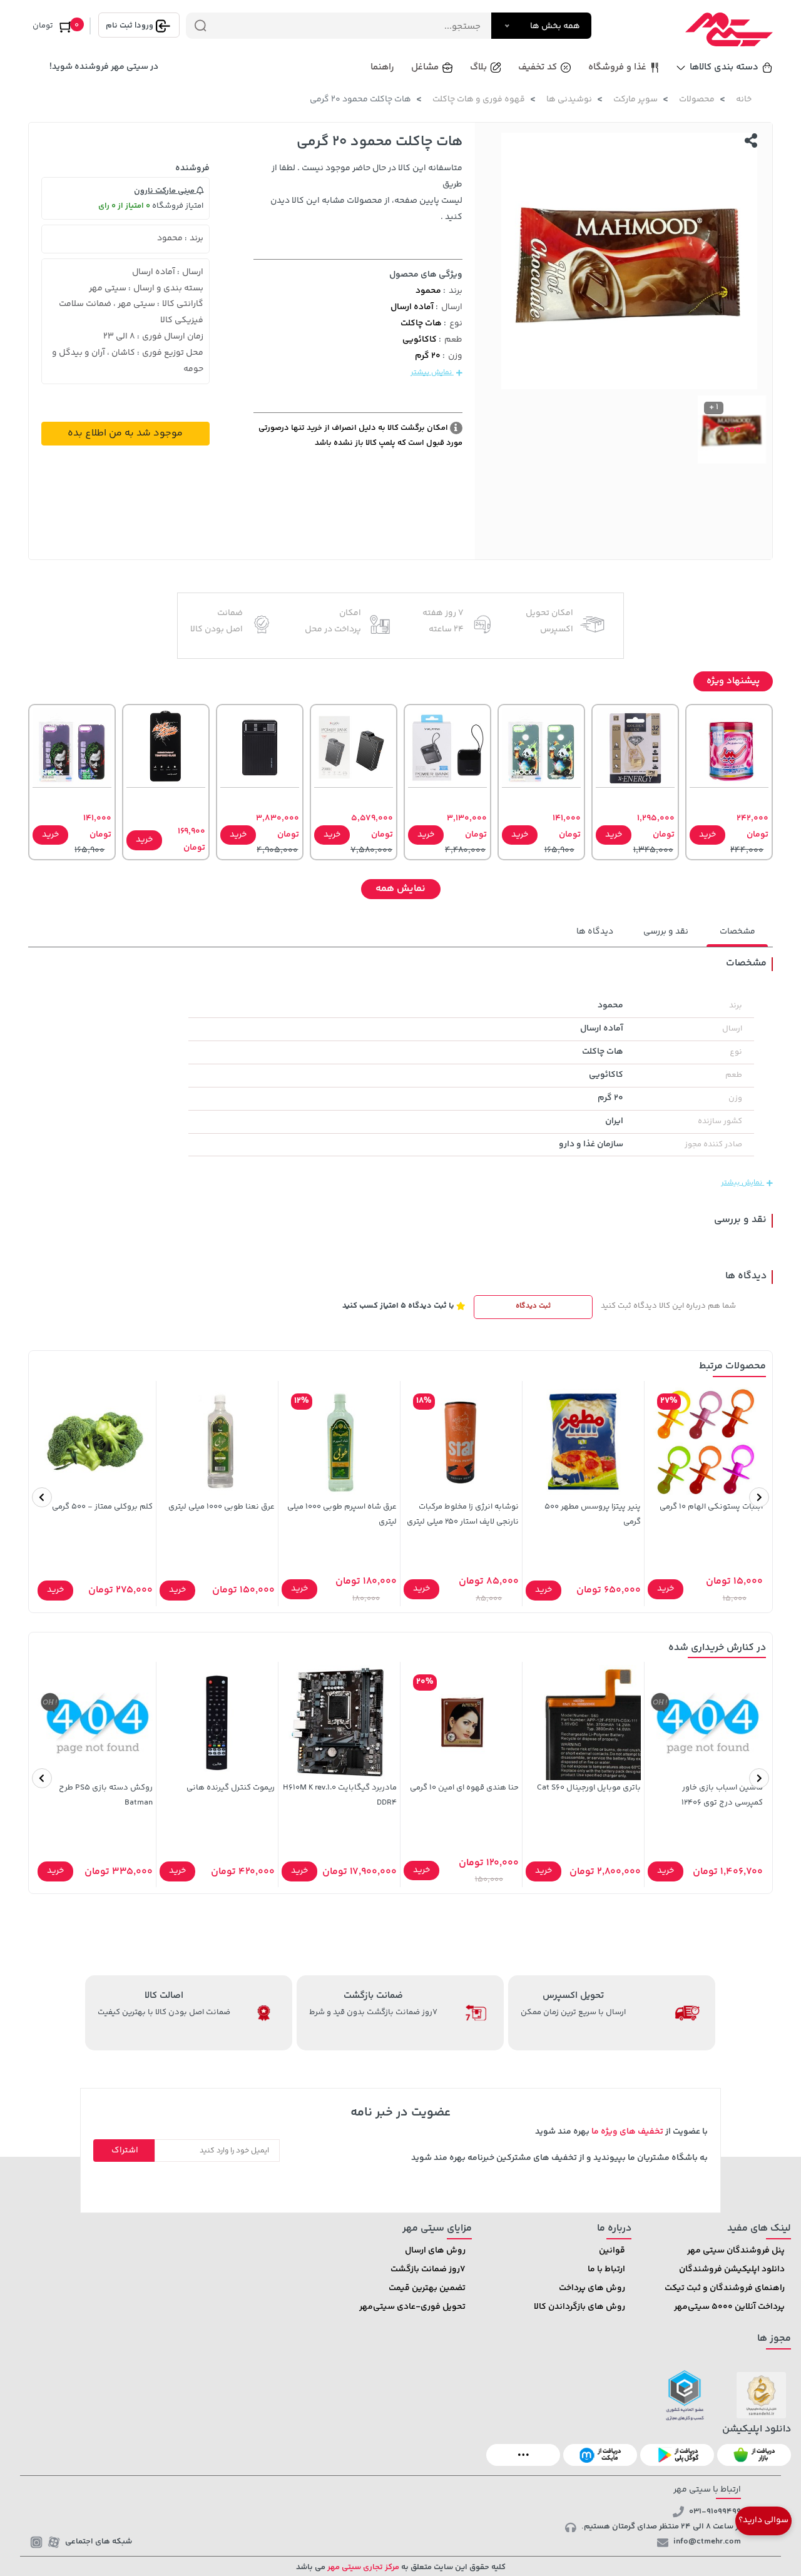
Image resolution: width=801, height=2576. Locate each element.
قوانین (612, 2251)
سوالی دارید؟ (763, 2520)
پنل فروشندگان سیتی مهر (736, 2251)
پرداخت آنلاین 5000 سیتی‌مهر (729, 2307)
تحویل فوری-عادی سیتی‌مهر (412, 2307)
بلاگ (478, 67)
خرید (707, 835)
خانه (744, 99)
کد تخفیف (538, 67)
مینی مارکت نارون (165, 191)
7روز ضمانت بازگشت (428, 2269)
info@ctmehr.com (707, 2542)
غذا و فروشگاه (617, 67)
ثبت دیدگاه (533, 1306)
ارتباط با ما (606, 2269)
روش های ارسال (435, 2251)
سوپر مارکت (635, 99)
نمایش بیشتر (432, 373)
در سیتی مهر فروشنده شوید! (104, 67)
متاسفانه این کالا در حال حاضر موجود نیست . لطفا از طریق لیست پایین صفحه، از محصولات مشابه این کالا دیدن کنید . (366, 193)
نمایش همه (400, 889)
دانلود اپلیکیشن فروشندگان (732, 2269)
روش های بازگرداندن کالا (579, 2307)
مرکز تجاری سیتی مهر (362, 2567)
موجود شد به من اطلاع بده (125, 433)
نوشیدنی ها (569, 99)
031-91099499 (715, 2512)
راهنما (382, 67)
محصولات (697, 99)
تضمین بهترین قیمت (427, 2288)
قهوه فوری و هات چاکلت (479, 99)
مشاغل (425, 67)
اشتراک (125, 2151)
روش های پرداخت (592, 2288)
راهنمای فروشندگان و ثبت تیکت (725, 2288)
